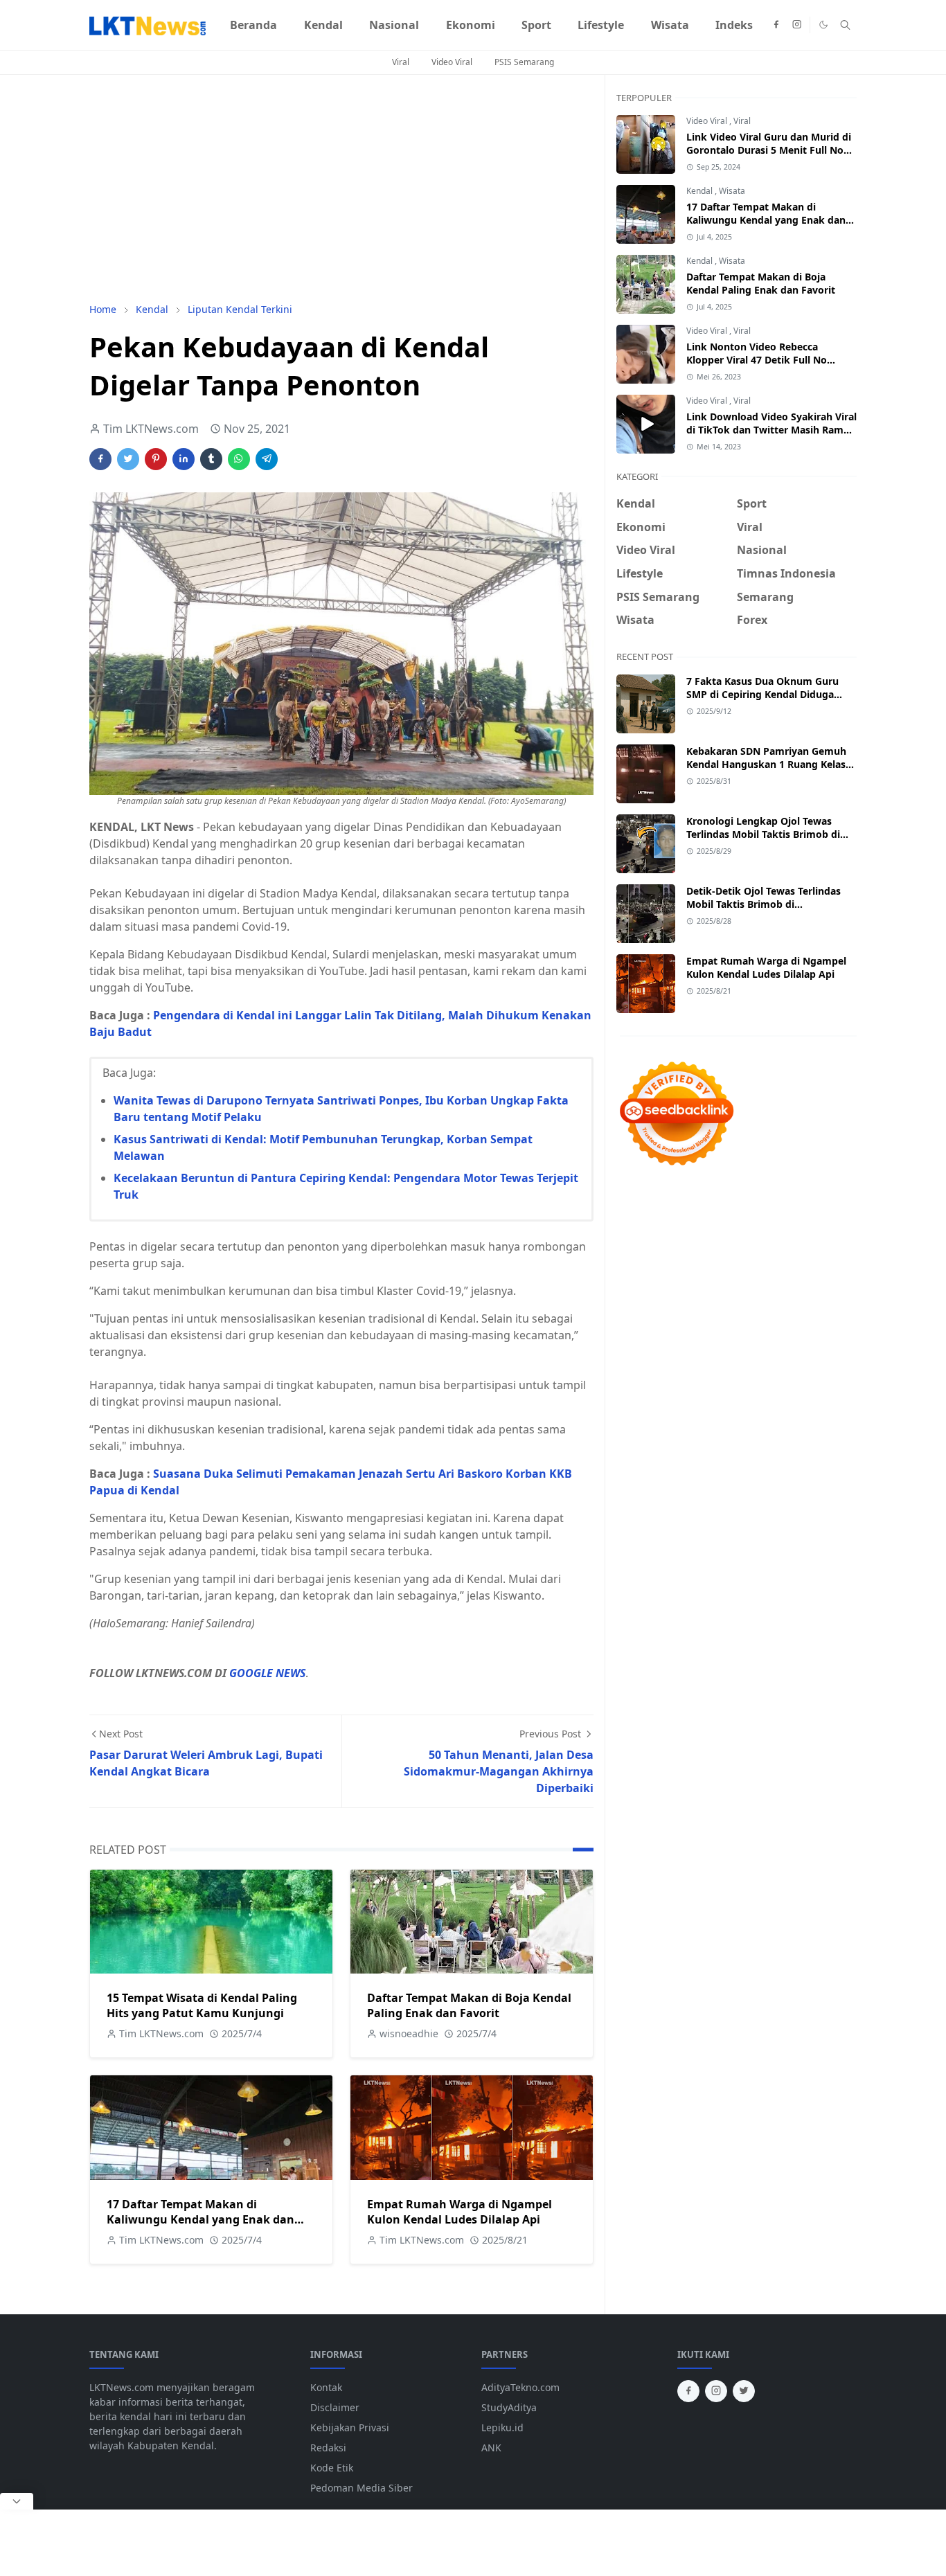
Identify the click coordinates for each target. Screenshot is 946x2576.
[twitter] (744, 2391)
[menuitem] (253, 25)
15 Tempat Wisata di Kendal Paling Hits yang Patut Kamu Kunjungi (202, 2005)
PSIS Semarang (524, 62)
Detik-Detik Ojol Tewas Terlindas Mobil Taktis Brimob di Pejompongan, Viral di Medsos (764, 904)
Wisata (732, 191)
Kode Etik (332, 2468)
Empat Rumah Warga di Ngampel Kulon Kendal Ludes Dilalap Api (459, 2212)
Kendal (700, 191)
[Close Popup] (17, 2501)
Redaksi (328, 2448)
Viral (401, 62)
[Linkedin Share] (184, 459)
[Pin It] (156, 459)
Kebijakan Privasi (350, 2427)
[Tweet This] (128, 459)
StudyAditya (509, 2407)
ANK (491, 2448)
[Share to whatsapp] (239, 459)
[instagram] (797, 25)
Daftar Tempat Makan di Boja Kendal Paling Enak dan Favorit (469, 2005)
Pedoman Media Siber (362, 2488)
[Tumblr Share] (211, 459)
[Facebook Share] (100, 459)
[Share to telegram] (267, 459)
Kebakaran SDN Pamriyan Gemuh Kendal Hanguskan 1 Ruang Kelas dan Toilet (766, 764)
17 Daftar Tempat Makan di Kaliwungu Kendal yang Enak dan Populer (200, 2219)
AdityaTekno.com (520, 2387)
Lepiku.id (502, 2427)
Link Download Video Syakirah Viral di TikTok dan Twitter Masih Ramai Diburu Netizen (771, 430)
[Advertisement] (341, 188)
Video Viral (452, 62)
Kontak (326, 2387)
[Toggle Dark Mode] (823, 25)
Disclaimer (335, 2407)
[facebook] (776, 25)
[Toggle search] (845, 25)
